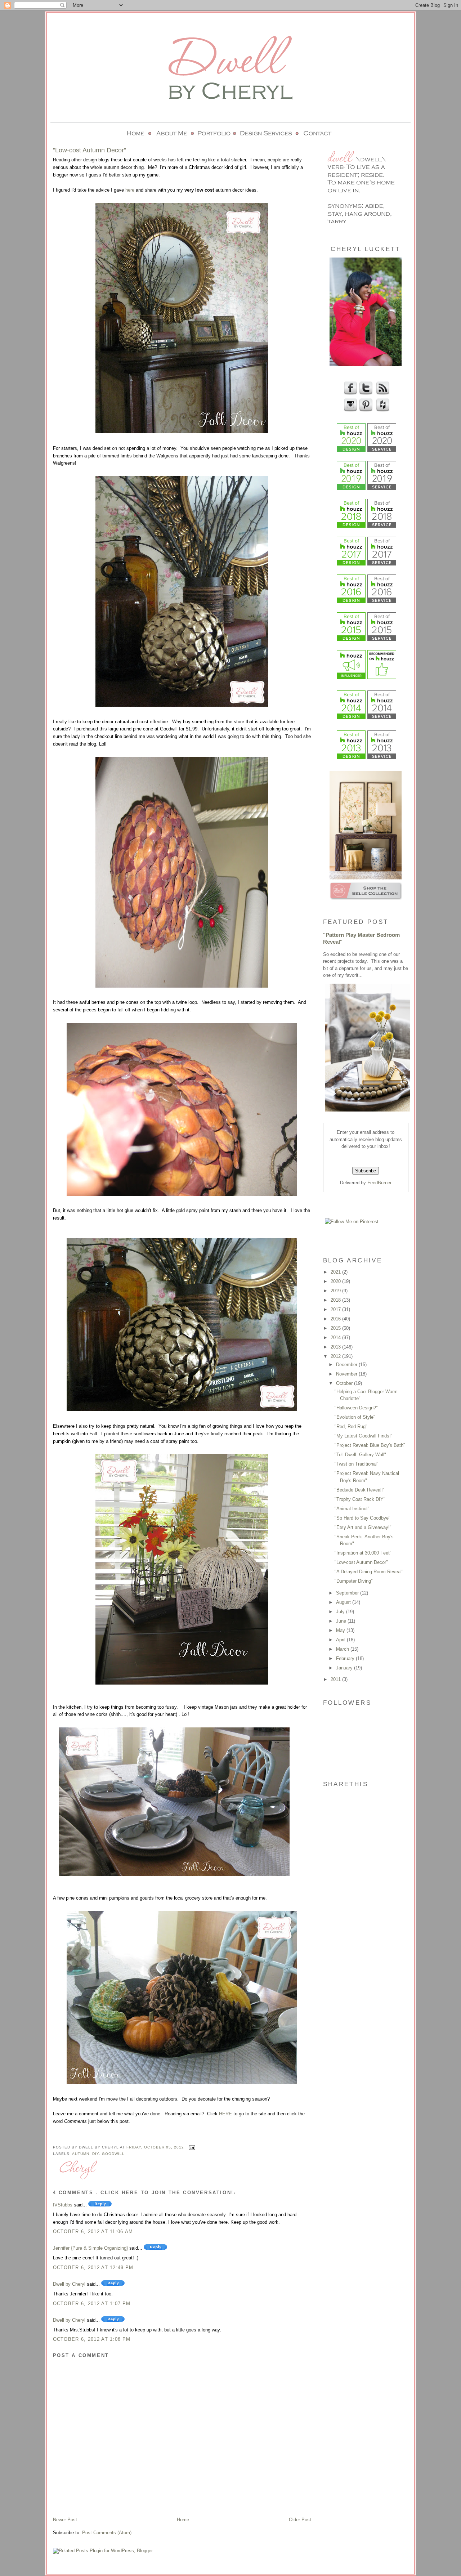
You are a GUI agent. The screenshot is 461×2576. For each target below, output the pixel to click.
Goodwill (113, 2154)
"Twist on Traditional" (357, 1464)
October (345, 1383)
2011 (336, 1679)
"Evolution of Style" (355, 1417)
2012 (336, 1356)
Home (183, 2520)
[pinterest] (365, 410)
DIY (96, 2154)
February (346, 1658)
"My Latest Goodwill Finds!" (364, 1436)
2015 (336, 1328)
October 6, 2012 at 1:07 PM (92, 2304)
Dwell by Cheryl (69, 2284)
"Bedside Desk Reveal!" (360, 1490)
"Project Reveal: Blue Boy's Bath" (370, 1445)
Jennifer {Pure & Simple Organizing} (90, 2248)
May (341, 1630)
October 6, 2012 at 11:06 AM (93, 2231)
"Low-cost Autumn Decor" (361, 1562)
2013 (336, 1347)
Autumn (81, 2154)
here (130, 190)
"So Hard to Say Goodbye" (362, 1518)
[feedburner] (382, 393)
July (341, 1612)
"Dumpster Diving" (354, 1581)
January (345, 1668)
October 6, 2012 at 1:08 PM (92, 2339)
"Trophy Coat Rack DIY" (360, 1499)
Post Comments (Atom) (107, 2533)
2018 (336, 1300)
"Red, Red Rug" (351, 1426)
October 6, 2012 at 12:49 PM (93, 2268)
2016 (336, 1319)
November (347, 1374)
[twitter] (365, 393)
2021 (336, 1272)
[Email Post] (191, 2147)
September (348, 1593)
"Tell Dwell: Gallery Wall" (360, 1455)
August (344, 1602)
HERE (225, 2114)
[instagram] (350, 410)
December (347, 1365)
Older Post (300, 2520)
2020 (336, 1281)
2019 (336, 1291)
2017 (336, 1309)
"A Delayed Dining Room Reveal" (369, 1572)
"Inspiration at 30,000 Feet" (363, 1553)
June (342, 1621)
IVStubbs (63, 2205)
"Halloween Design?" (356, 1408)
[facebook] (350, 393)
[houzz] (382, 410)
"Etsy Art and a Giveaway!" (363, 1527)
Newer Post (65, 2520)
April (341, 1640)
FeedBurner (379, 1183)
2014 (336, 1338)
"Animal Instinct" (352, 1509)
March (343, 1649)
